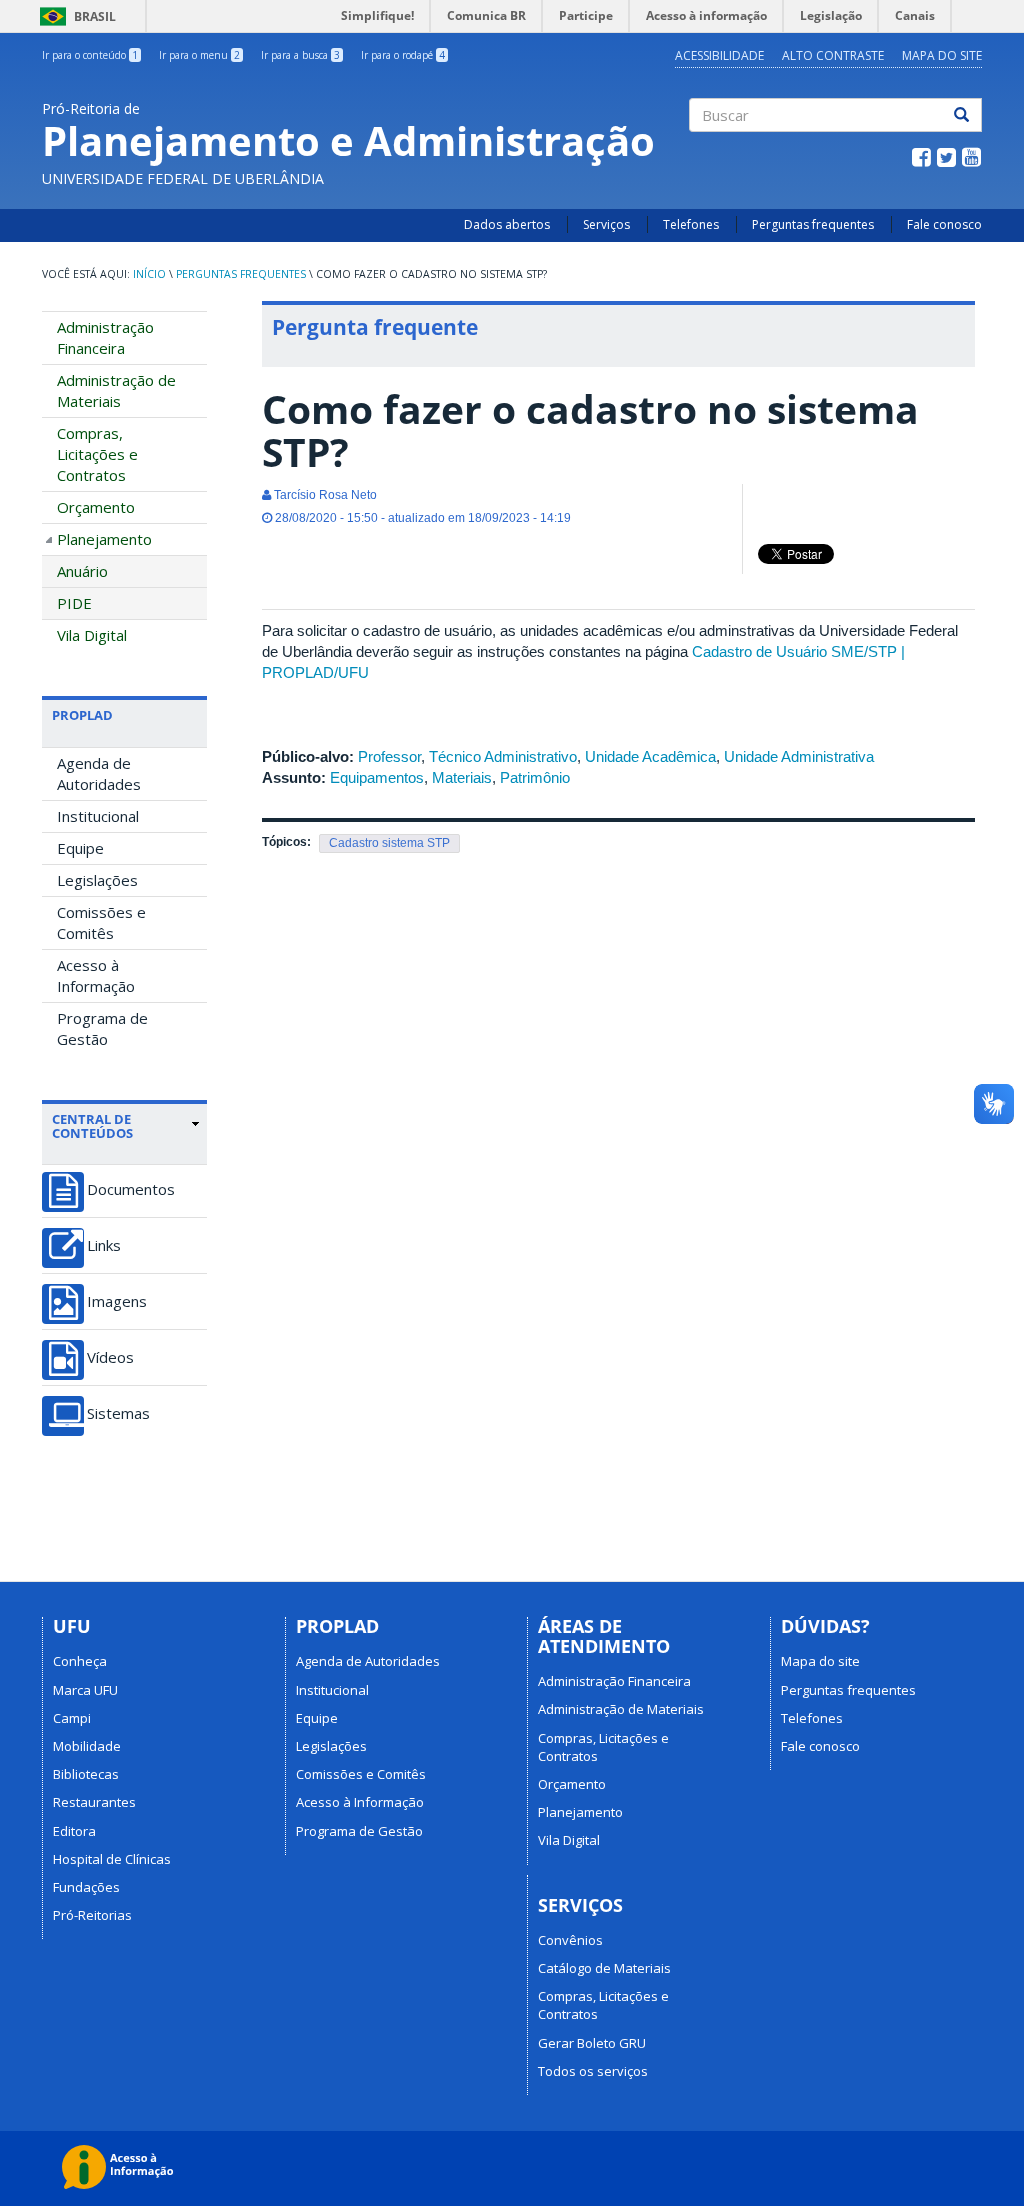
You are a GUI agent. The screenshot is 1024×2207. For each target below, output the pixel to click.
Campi (72, 1718)
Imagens (117, 1301)
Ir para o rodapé (403, 55)
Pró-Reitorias (92, 1915)
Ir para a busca (300, 55)
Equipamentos (377, 777)
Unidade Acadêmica (650, 756)
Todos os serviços (593, 2071)
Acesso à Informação (96, 975)
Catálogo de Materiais (604, 1968)
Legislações (97, 880)
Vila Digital (92, 635)
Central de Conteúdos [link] (92, 1126)
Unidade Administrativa (799, 756)
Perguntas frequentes (813, 224)
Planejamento (104, 539)
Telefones (691, 224)
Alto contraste (833, 55)
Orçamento (96, 507)
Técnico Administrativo (503, 756)
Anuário (82, 571)
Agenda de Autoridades (99, 773)
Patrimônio (535, 777)
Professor (389, 756)
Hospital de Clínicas (112, 1859)
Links (104, 1245)
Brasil (74, 16)
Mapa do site (942, 55)
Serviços (606, 224)
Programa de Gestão (102, 1028)
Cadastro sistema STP (389, 843)
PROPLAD (82, 715)
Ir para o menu (199, 55)
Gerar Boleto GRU (592, 2043)
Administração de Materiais (116, 390)
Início (149, 274)
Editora (74, 1831)
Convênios (570, 1940)
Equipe (80, 848)
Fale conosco (944, 224)
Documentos (131, 1189)
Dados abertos (507, 224)
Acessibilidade (719, 55)
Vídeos (110, 1357)
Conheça (80, 1661)
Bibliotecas (86, 1774)
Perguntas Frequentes (241, 274)
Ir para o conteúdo (90, 55)
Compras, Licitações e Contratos (97, 454)
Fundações (86, 1887)
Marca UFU (85, 1690)
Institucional (98, 816)
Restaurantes (94, 1802)
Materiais (462, 777)
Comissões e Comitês (101, 922)
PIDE (74, 603)
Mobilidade (87, 1746)
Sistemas (118, 1413)
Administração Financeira (105, 337)
